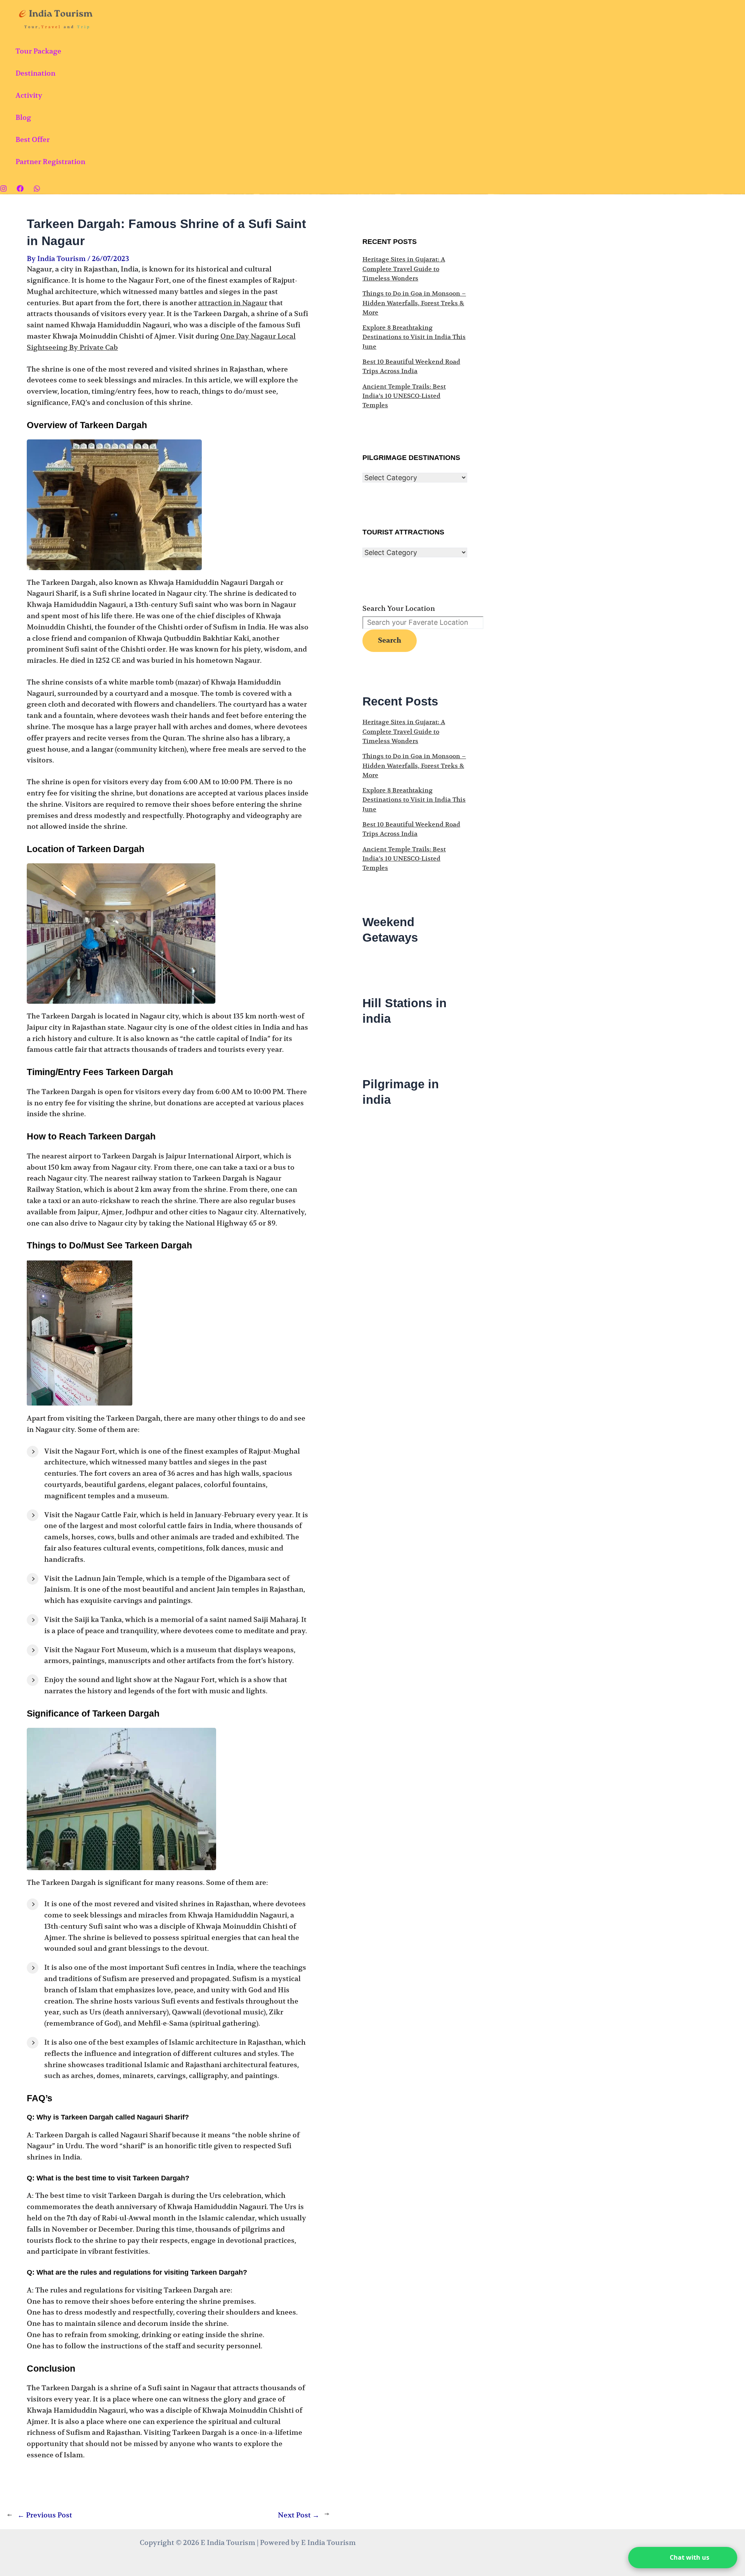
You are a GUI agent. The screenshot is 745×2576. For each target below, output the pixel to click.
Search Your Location (399, 608)
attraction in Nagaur (233, 303)
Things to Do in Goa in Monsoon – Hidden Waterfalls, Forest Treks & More (414, 303)
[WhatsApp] (37, 189)
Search (390, 641)
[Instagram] (3, 189)
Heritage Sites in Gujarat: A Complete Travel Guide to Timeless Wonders (404, 269)
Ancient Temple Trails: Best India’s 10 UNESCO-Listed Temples (404, 396)
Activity (29, 95)
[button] (683, 2558)
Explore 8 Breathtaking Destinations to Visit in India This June (414, 337)
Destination (36, 73)
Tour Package (38, 51)
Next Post (299, 2515)
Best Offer (33, 139)
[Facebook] (20, 189)
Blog (23, 117)
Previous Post (45, 2515)
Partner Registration (50, 162)
